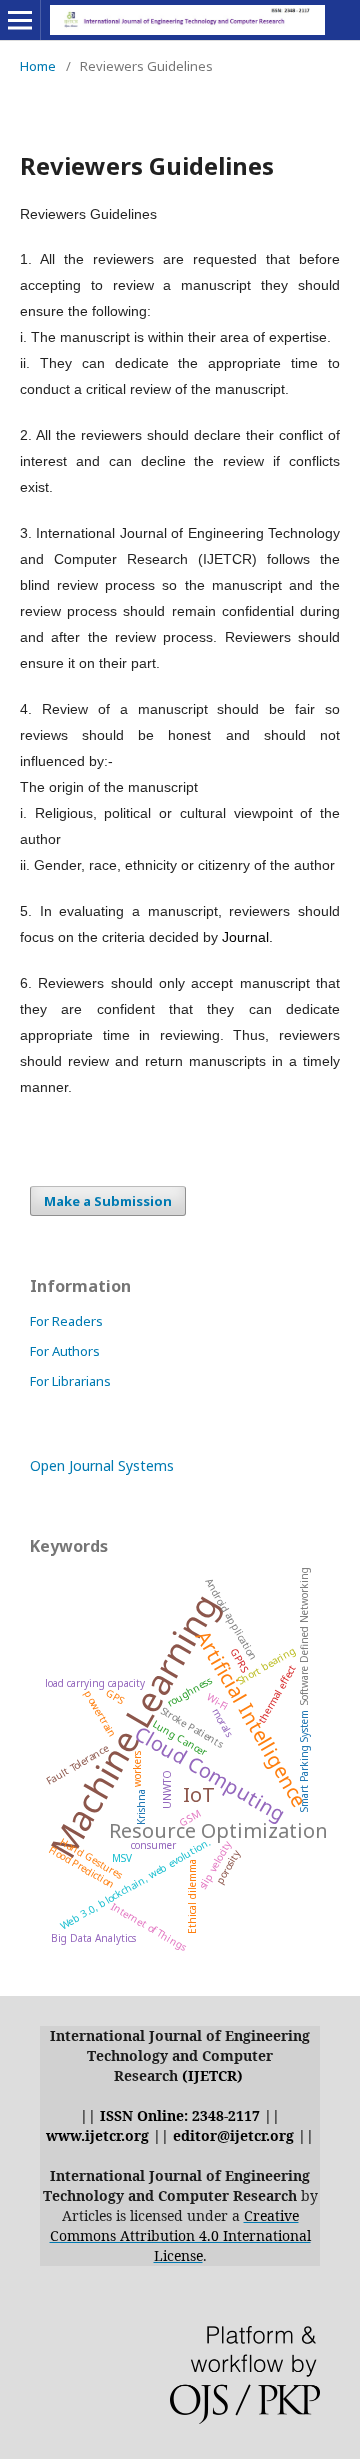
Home (38, 66)
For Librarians (70, 1381)
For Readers (66, 1321)
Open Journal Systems (102, 1465)
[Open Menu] (20, 20)
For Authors (65, 1351)
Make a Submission (108, 1201)
